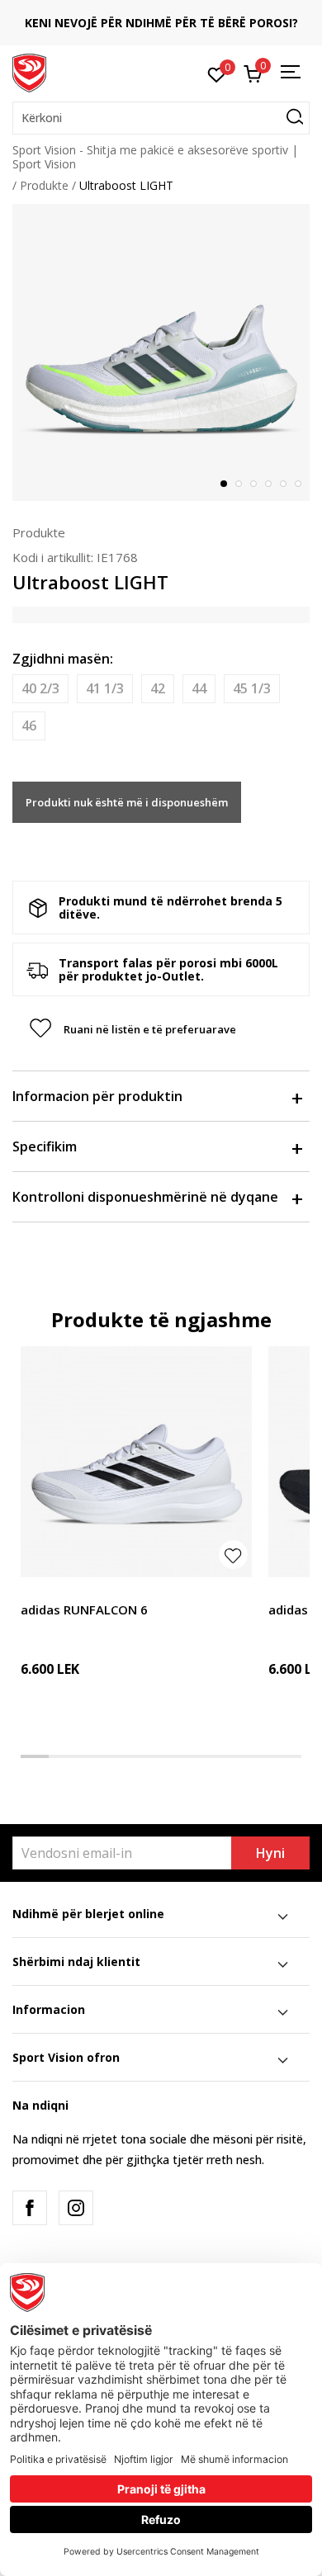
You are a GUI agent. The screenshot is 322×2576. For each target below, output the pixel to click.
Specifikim (45, 1146)
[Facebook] (30, 2208)
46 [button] (29, 726)
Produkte (44, 185)
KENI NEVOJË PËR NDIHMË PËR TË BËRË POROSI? (161, 23)
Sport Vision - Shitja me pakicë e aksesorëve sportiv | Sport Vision (155, 157)
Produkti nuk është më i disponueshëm (127, 802)
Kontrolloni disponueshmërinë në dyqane (145, 1197)
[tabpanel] (161, 352)
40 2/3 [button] (40, 688)
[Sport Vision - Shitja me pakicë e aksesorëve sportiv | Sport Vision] (29, 72)
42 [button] (158, 688)
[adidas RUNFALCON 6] (136, 1462)
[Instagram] (76, 2208)
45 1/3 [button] (252, 688)
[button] (161, 118)
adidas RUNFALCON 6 (84, 1609)
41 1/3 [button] (105, 688)
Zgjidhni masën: (63, 659)
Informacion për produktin (97, 1096)
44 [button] (199, 688)
